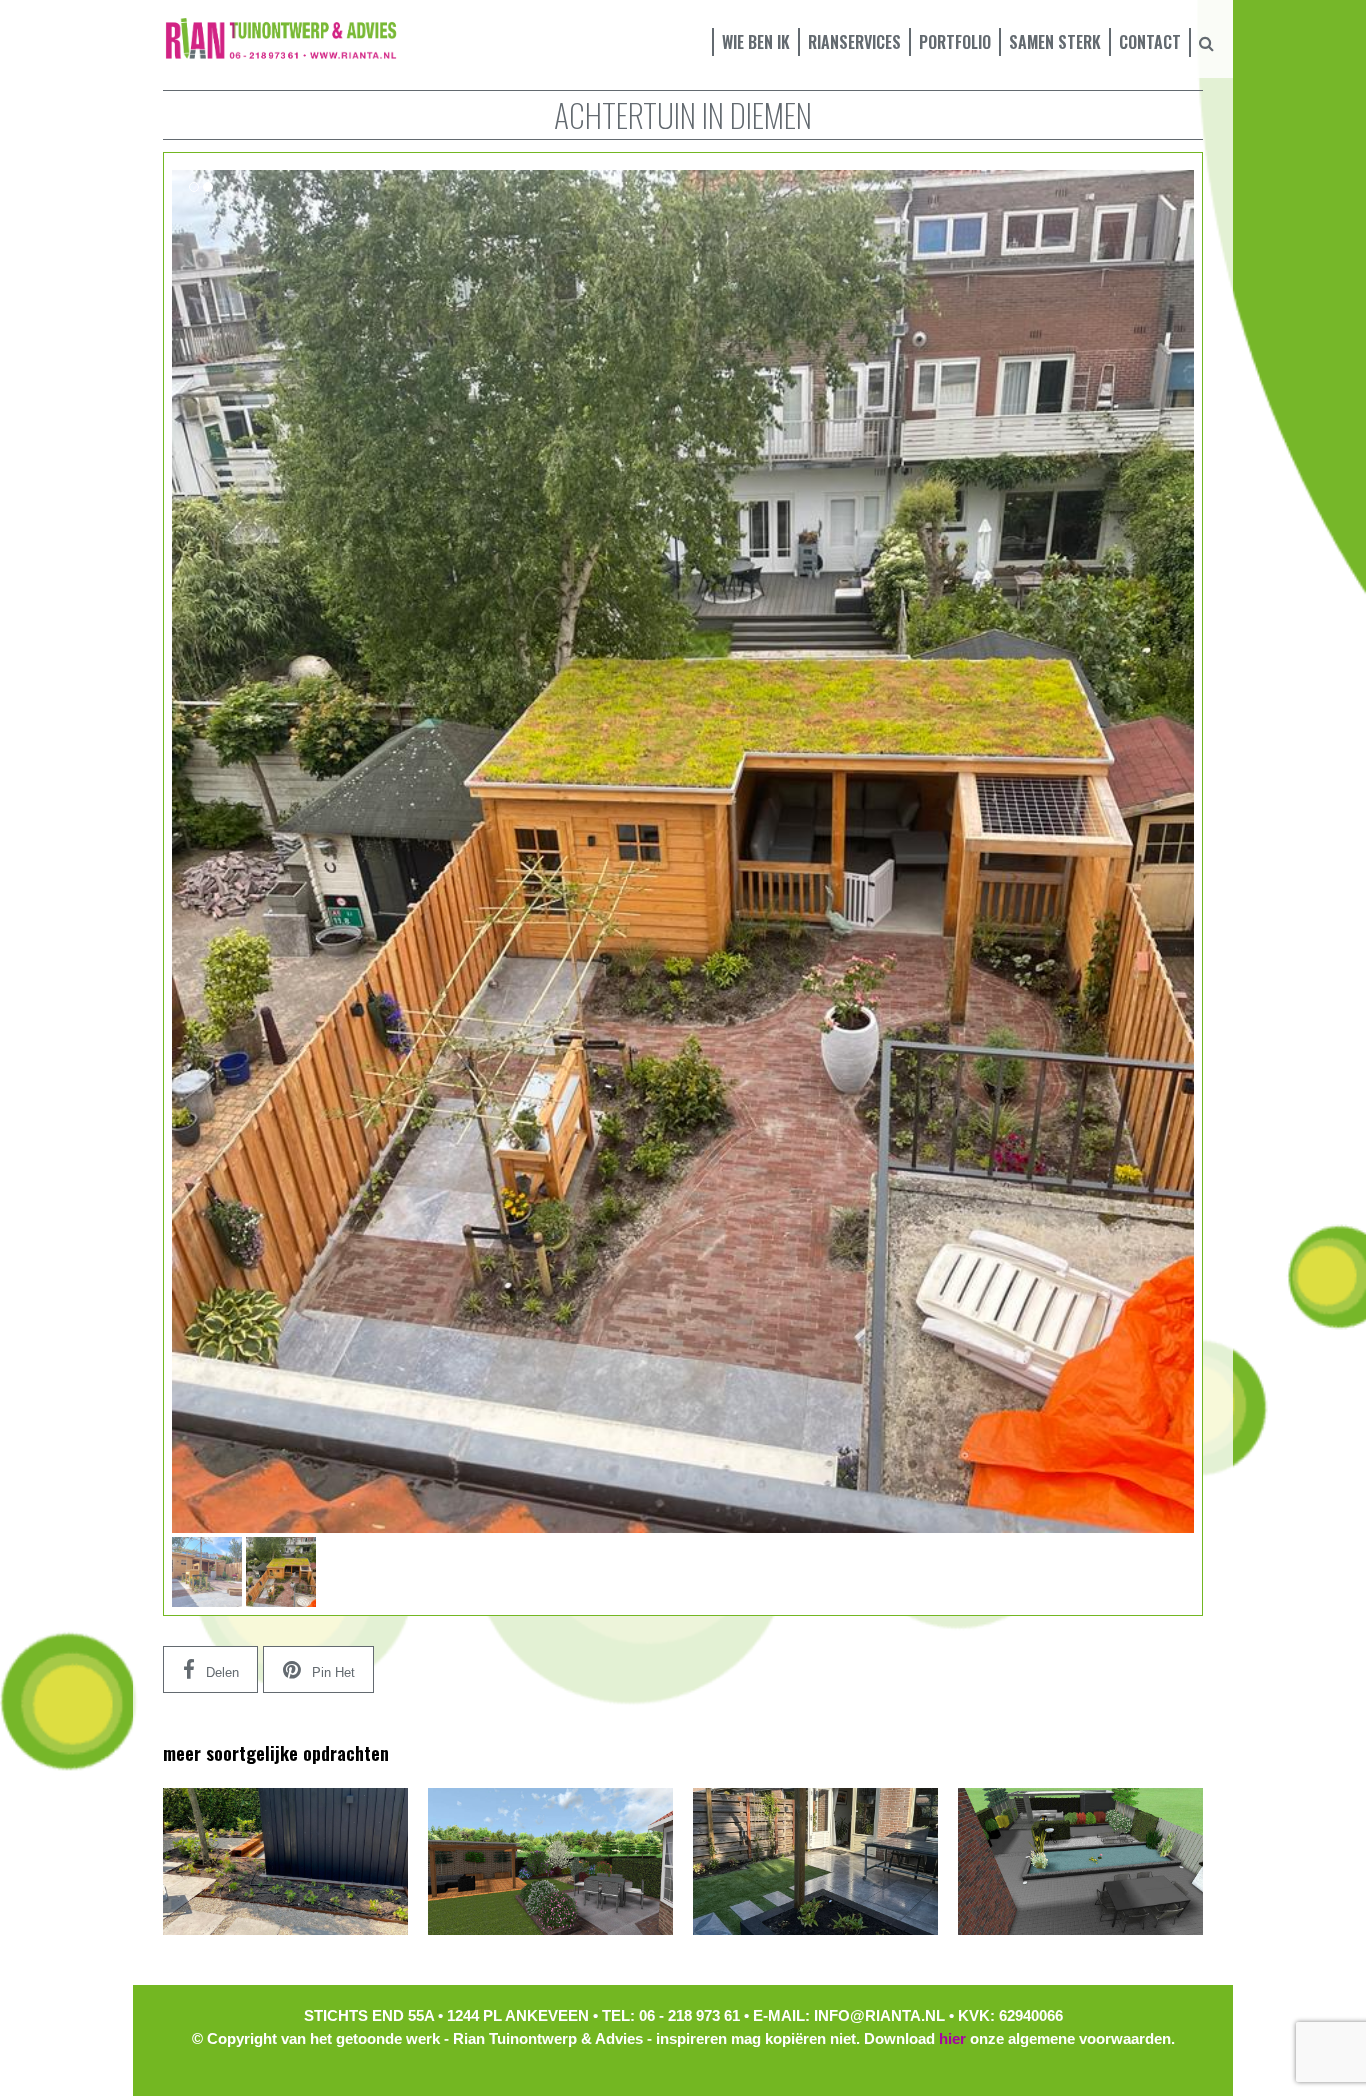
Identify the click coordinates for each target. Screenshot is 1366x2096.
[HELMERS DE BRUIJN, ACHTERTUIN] (815, 1861)
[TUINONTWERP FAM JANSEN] (1080, 1861)
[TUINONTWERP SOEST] (550, 1861)
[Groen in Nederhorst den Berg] (285, 1861)
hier (952, 2039)
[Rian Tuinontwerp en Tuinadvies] (281, 37)
